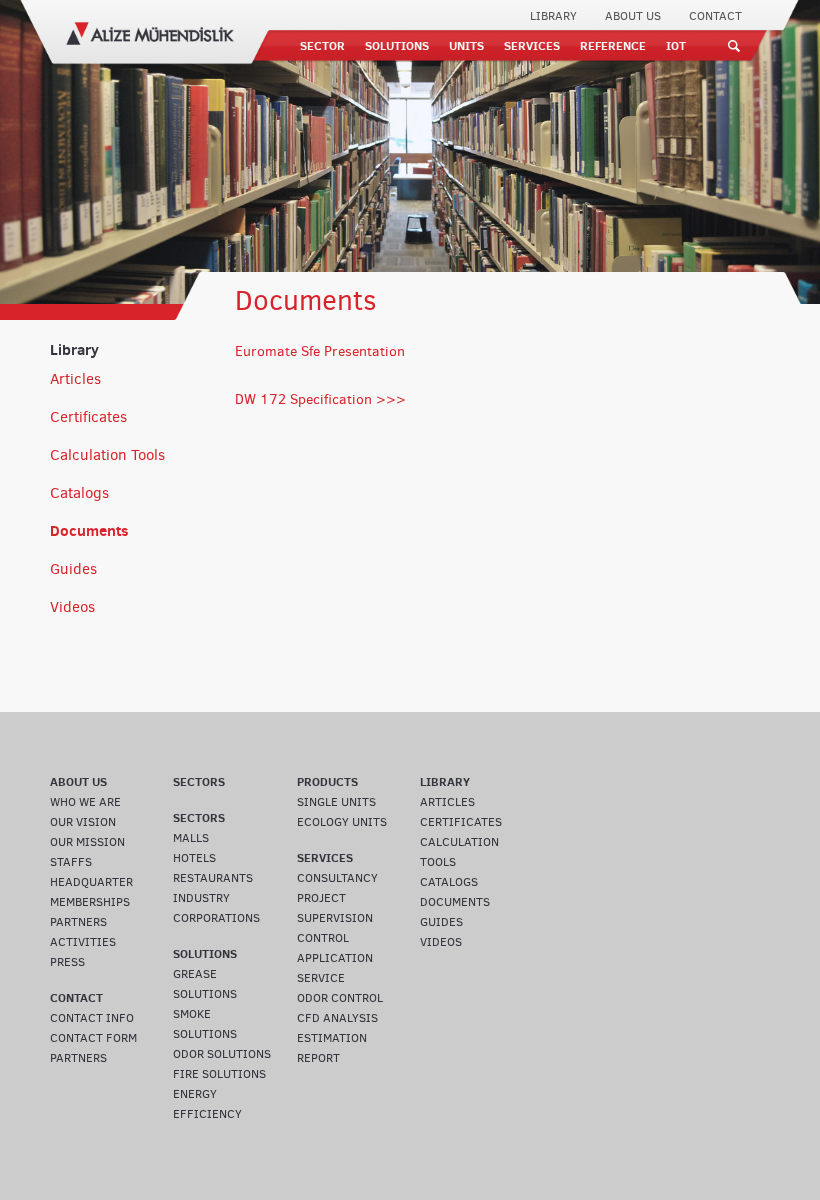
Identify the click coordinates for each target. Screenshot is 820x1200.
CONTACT (715, 16)
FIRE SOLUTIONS (219, 1074)
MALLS (191, 838)
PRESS (67, 962)
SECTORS (199, 781)
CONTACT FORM (93, 1038)
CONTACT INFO (92, 1018)
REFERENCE (613, 45)
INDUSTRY (201, 898)
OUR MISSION (87, 842)
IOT (676, 45)
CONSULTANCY (337, 878)
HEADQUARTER (91, 882)
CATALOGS (449, 882)
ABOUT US (633, 16)
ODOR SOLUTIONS (222, 1054)
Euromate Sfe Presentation (320, 351)
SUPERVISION (335, 918)
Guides (73, 569)
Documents (89, 530)
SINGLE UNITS (336, 802)
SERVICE (321, 978)
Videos (72, 607)
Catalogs (79, 493)
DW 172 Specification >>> (320, 399)
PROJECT (321, 898)
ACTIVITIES (83, 942)
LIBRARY (553, 16)
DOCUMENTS (455, 902)
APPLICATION (335, 958)
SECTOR (322, 45)
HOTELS (194, 858)
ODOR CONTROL (340, 998)
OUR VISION (83, 822)
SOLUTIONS (397, 45)
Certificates (88, 417)
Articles (75, 379)
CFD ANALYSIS (337, 1018)
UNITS (466, 45)
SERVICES (532, 45)
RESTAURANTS (213, 878)
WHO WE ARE (85, 802)
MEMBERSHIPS (90, 902)
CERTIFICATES (461, 822)
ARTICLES (447, 802)
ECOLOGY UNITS (342, 822)
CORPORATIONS (216, 918)
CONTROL (323, 938)
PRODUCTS (327, 781)
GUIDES (441, 922)
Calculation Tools (107, 455)
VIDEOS (441, 942)
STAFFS (71, 862)
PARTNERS (78, 922)
